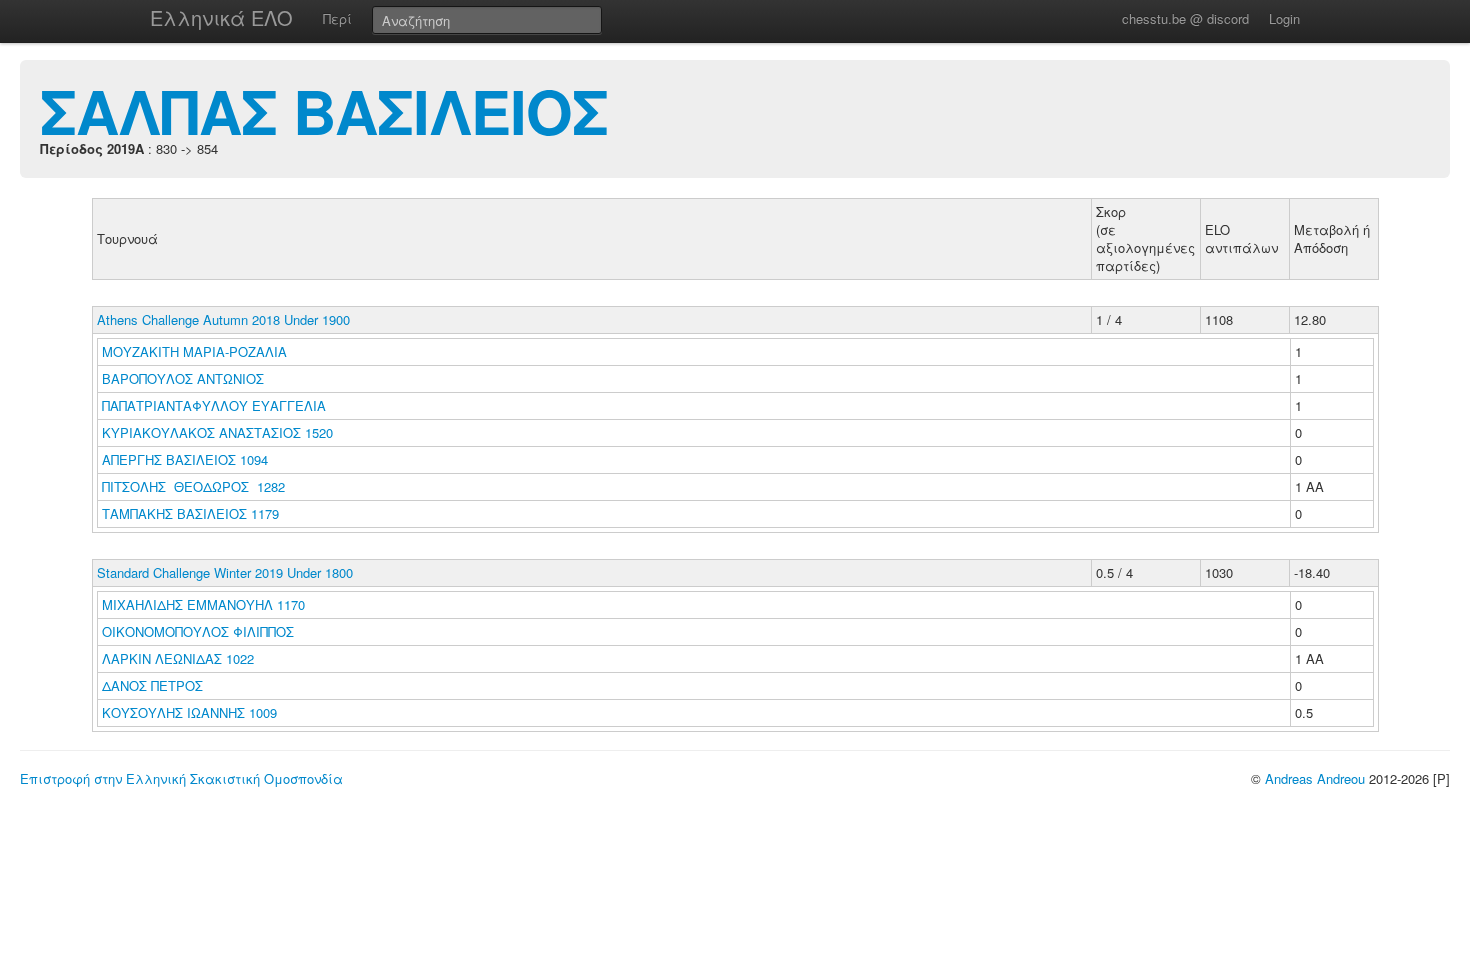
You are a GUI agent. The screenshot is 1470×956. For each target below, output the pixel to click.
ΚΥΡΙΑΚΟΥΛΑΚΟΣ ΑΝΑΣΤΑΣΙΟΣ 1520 (217, 432)
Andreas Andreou (1315, 778)
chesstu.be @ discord (1185, 18)
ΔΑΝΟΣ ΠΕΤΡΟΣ (154, 685)
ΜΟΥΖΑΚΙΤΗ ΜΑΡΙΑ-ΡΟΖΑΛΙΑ (196, 351)
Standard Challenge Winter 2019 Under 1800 (225, 572)
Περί (337, 18)
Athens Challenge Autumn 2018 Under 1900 (223, 319)
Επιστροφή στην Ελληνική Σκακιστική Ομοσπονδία (181, 778)
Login (1284, 18)
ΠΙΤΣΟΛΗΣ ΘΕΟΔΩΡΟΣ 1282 (193, 486)
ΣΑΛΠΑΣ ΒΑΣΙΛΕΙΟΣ (324, 110)
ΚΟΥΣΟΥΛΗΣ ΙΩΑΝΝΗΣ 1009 (189, 712)
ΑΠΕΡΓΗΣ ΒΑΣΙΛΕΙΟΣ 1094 (185, 459)
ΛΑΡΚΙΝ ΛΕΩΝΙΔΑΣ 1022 (178, 658)
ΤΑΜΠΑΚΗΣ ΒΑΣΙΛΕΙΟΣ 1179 (190, 513)
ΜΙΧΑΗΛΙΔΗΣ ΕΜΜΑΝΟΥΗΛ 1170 (203, 604)
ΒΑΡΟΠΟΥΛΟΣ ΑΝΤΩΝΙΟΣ (185, 378)
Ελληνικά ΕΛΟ (221, 17)
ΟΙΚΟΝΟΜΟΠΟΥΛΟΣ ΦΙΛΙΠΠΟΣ (200, 631)
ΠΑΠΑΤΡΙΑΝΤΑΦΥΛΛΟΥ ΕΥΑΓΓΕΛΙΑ (216, 405)
